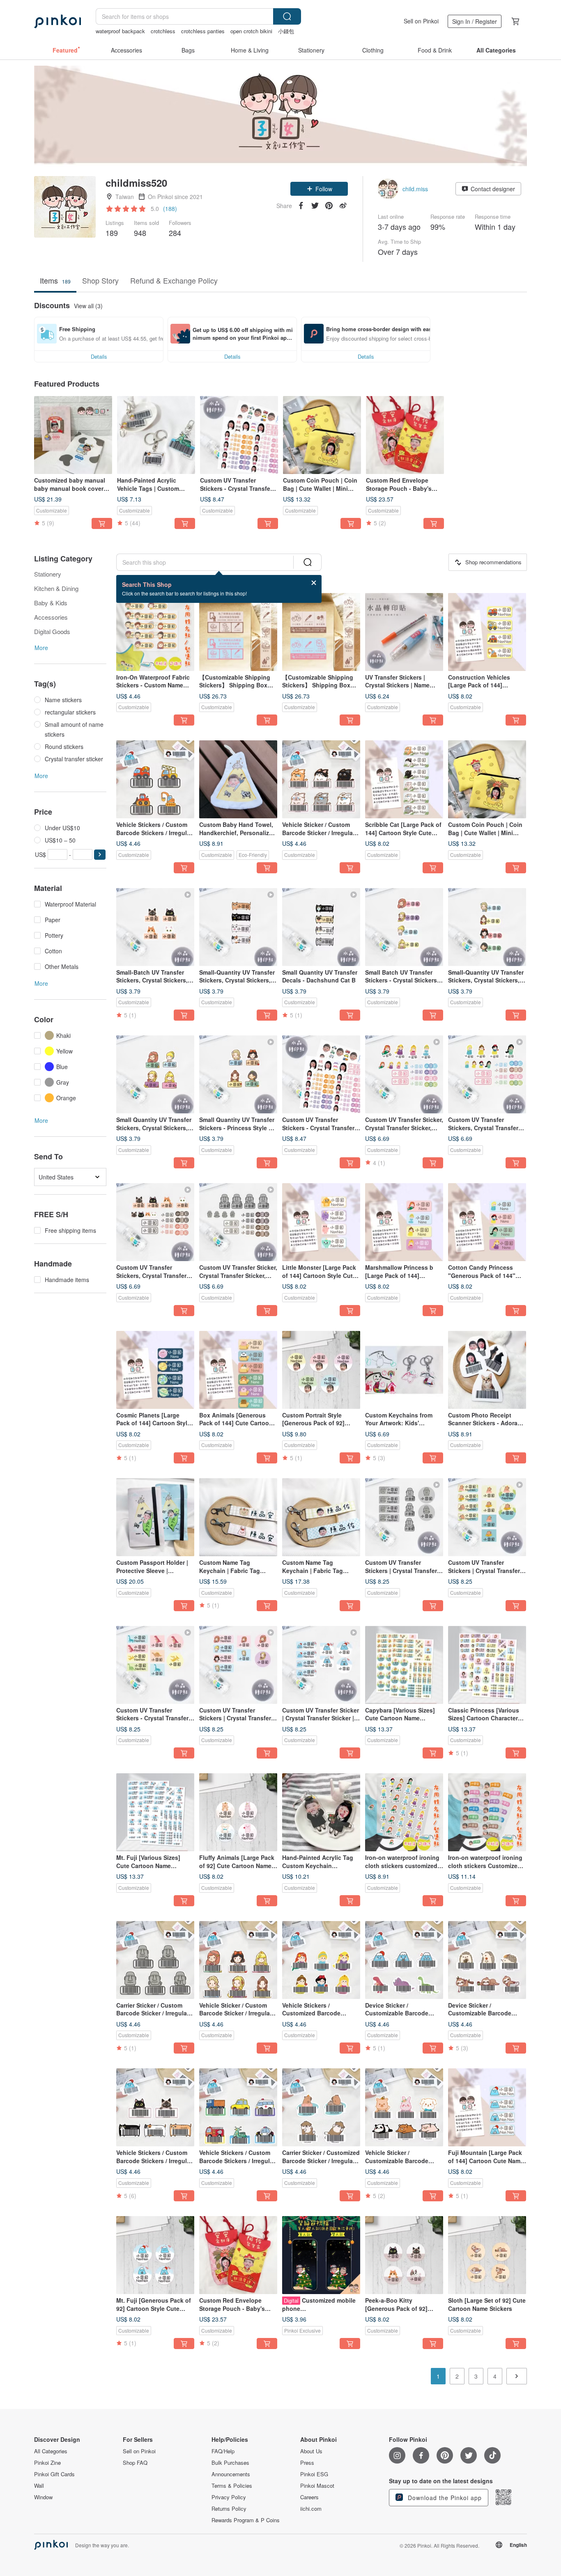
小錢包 (286, 31)
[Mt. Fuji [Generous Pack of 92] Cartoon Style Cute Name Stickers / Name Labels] (155, 2255)
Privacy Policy (229, 2497)
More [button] (41, 648)
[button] (319, 189)
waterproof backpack (120, 31)
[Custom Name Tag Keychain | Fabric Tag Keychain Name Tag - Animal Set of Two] (238, 1517)
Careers (309, 2497)
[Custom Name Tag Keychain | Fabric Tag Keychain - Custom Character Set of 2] (321, 1517)
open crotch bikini (251, 31)
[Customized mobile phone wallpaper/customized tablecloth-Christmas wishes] (321, 2255)
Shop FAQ (135, 2463)
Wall (39, 2486)
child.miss (415, 189)
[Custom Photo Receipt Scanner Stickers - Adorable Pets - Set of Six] (487, 1370)
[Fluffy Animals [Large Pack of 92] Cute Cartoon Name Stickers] (238, 1812)
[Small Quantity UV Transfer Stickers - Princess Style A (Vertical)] (238, 1074)
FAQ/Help (223, 2451)
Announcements (231, 2474)
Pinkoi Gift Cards (54, 2474)
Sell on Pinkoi (421, 21)
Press (307, 2463)
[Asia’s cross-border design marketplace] (57, 21)
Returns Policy (229, 2509)
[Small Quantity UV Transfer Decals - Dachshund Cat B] (321, 927)
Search (287, 16)
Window (43, 2497)
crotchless (163, 31)
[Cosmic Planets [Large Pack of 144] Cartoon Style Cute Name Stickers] (155, 1370)
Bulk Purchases (230, 2463)
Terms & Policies (232, 2486)
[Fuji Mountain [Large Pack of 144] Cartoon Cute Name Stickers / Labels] (487, 2107)
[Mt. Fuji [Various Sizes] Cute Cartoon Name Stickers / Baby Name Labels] (155, 1812)
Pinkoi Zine (47, 2463)
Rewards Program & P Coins (246, 2520)
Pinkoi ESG (314, 2474)
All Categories (51, 2451)
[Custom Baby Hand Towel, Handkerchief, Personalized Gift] (238, 779)
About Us (311, 2451)
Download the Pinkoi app (444, 2498)
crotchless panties (203, 31)
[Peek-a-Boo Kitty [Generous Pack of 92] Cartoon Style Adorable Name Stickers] (404, 2255)
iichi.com (311, 2509)
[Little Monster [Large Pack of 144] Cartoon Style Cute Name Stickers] (321, 1222)
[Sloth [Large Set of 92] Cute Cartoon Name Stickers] (487, 2255)
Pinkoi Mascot (317, 2486)
